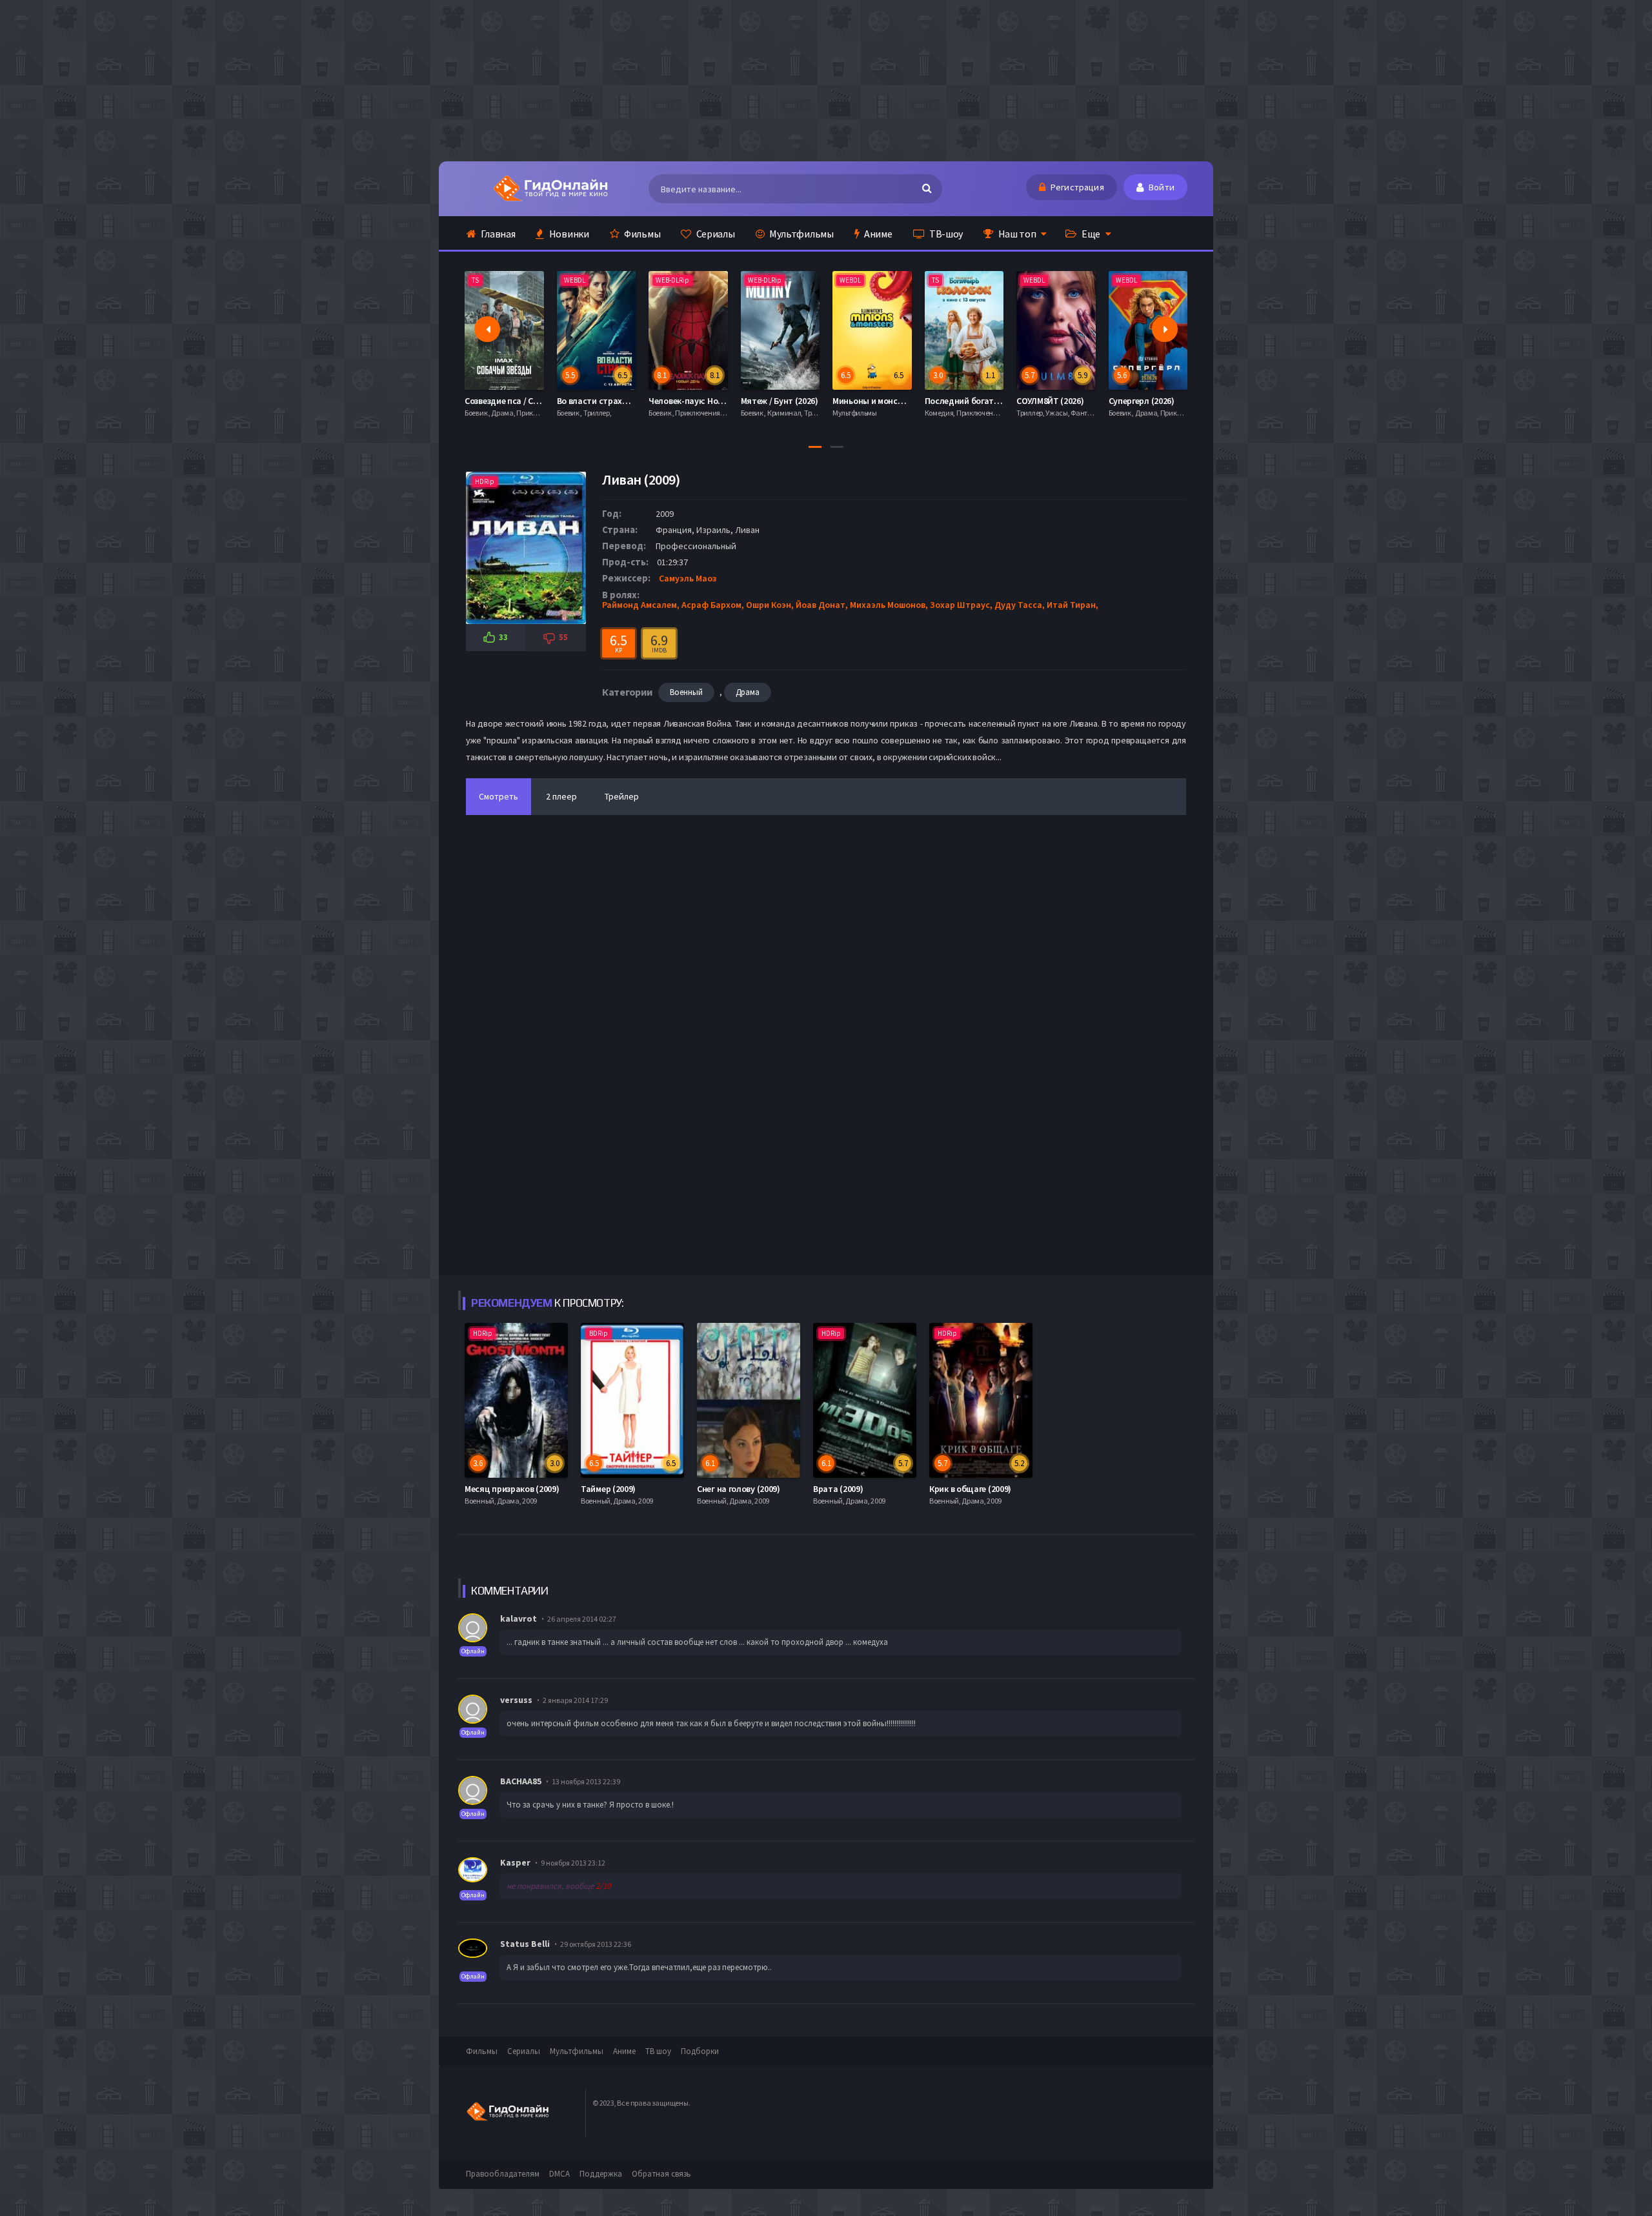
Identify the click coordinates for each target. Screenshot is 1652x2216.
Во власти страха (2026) (513, 401)
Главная (498, 234)
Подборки (700, 2051)
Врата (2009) (838, 1489)
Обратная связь (661, 2174)
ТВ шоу (658, 2051)
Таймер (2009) (608, 1489)
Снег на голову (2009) (739, 1489)
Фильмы (641, 234)
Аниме (877, 234)
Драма (748, 692)
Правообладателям (503, 2174)
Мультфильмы (800, 234)
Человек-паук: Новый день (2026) (622, 401)
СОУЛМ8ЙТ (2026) (959, 401)
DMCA (559, 2174)
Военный (686, 692)
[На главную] (550, 188)
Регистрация (1076, 187)
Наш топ (1016, 234)
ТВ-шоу (945, 234)
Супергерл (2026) (1050, 401)
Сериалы (715, 234)
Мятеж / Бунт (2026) (688, 401)
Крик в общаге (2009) (970, 1489)
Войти (1161, 187)
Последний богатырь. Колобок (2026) (907, 401)
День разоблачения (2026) (1161, 401)
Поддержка (601, 2174)
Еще (1090, 234)
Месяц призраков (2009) (512, 1489)
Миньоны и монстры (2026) (794, 401)
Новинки (568, 234)
